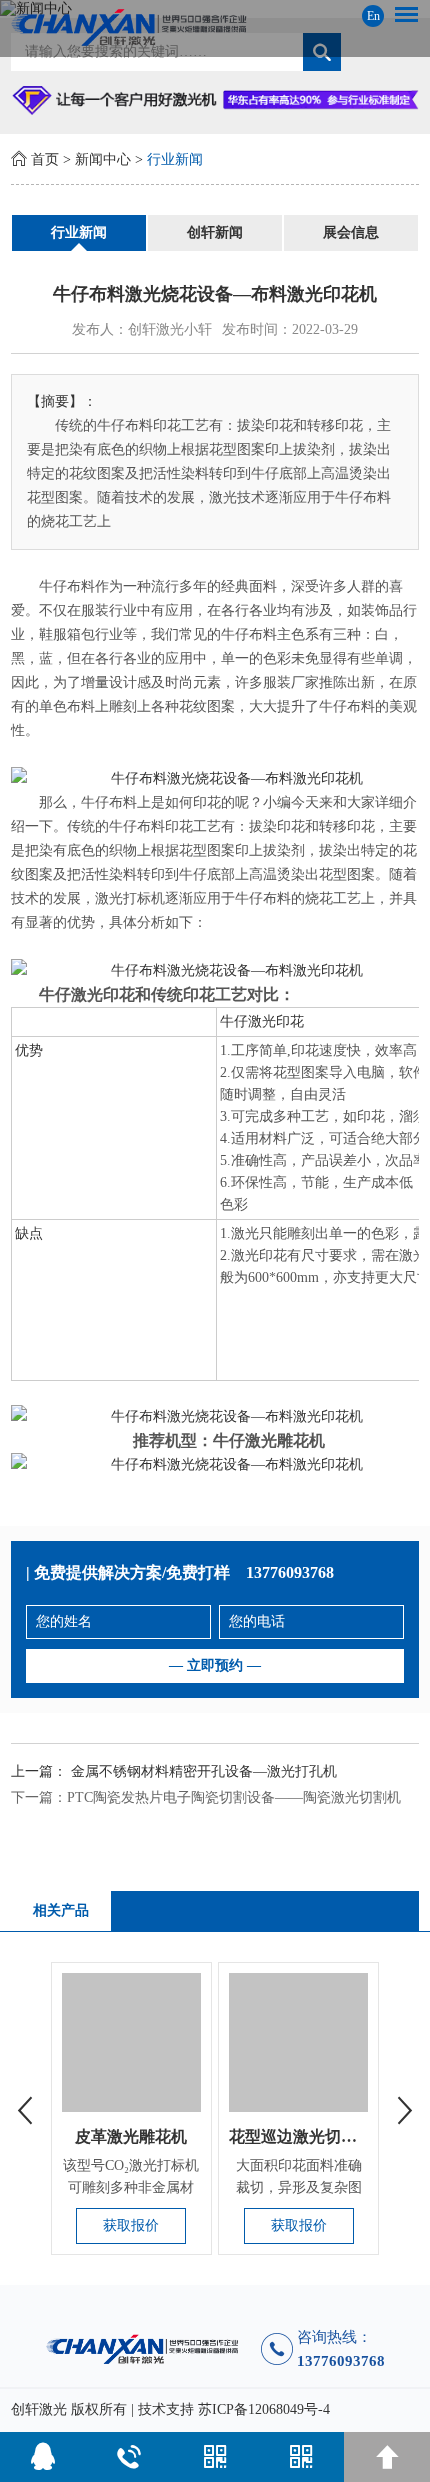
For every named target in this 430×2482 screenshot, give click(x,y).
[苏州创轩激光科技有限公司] (215, 27)
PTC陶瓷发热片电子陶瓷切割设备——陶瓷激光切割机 (234, 1797)
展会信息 (351, 232)
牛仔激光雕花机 (269, 1440)
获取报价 (131, 2225)
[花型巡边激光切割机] (298, 2042)
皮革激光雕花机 (131, 2136)
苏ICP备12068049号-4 (264, 2409)
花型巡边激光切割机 (301, 2136)
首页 (45, 159)
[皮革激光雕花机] (131, 2042)
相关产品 (61, 1910)
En (373, 16)
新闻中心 (103, 159)
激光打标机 (130, 898)
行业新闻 (175, 159)
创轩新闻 (215, 232)
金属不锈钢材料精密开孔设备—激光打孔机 (204, 1771)
